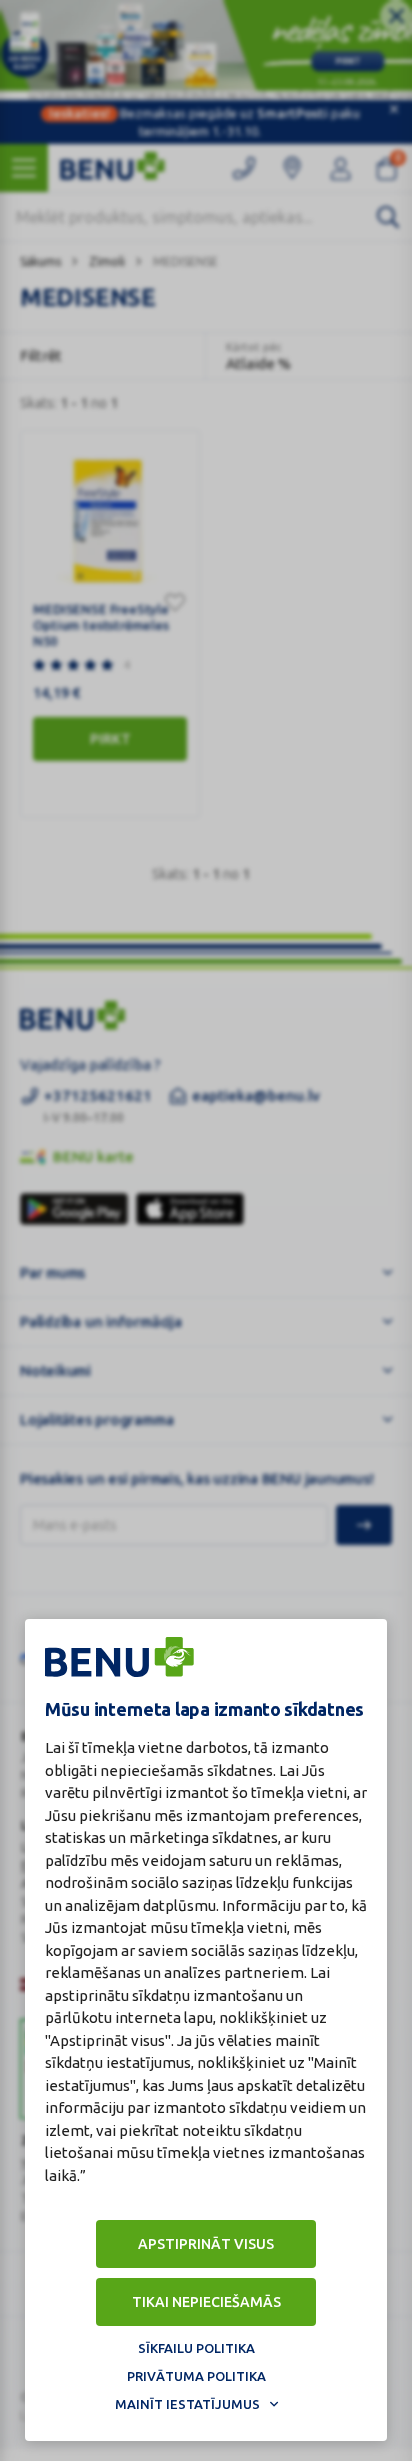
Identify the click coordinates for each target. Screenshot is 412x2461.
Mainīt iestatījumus (187, 2404)
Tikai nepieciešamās (206, 2302)
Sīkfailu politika (196, 2348)
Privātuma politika (196, 2376)
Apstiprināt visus (206, 2244)
